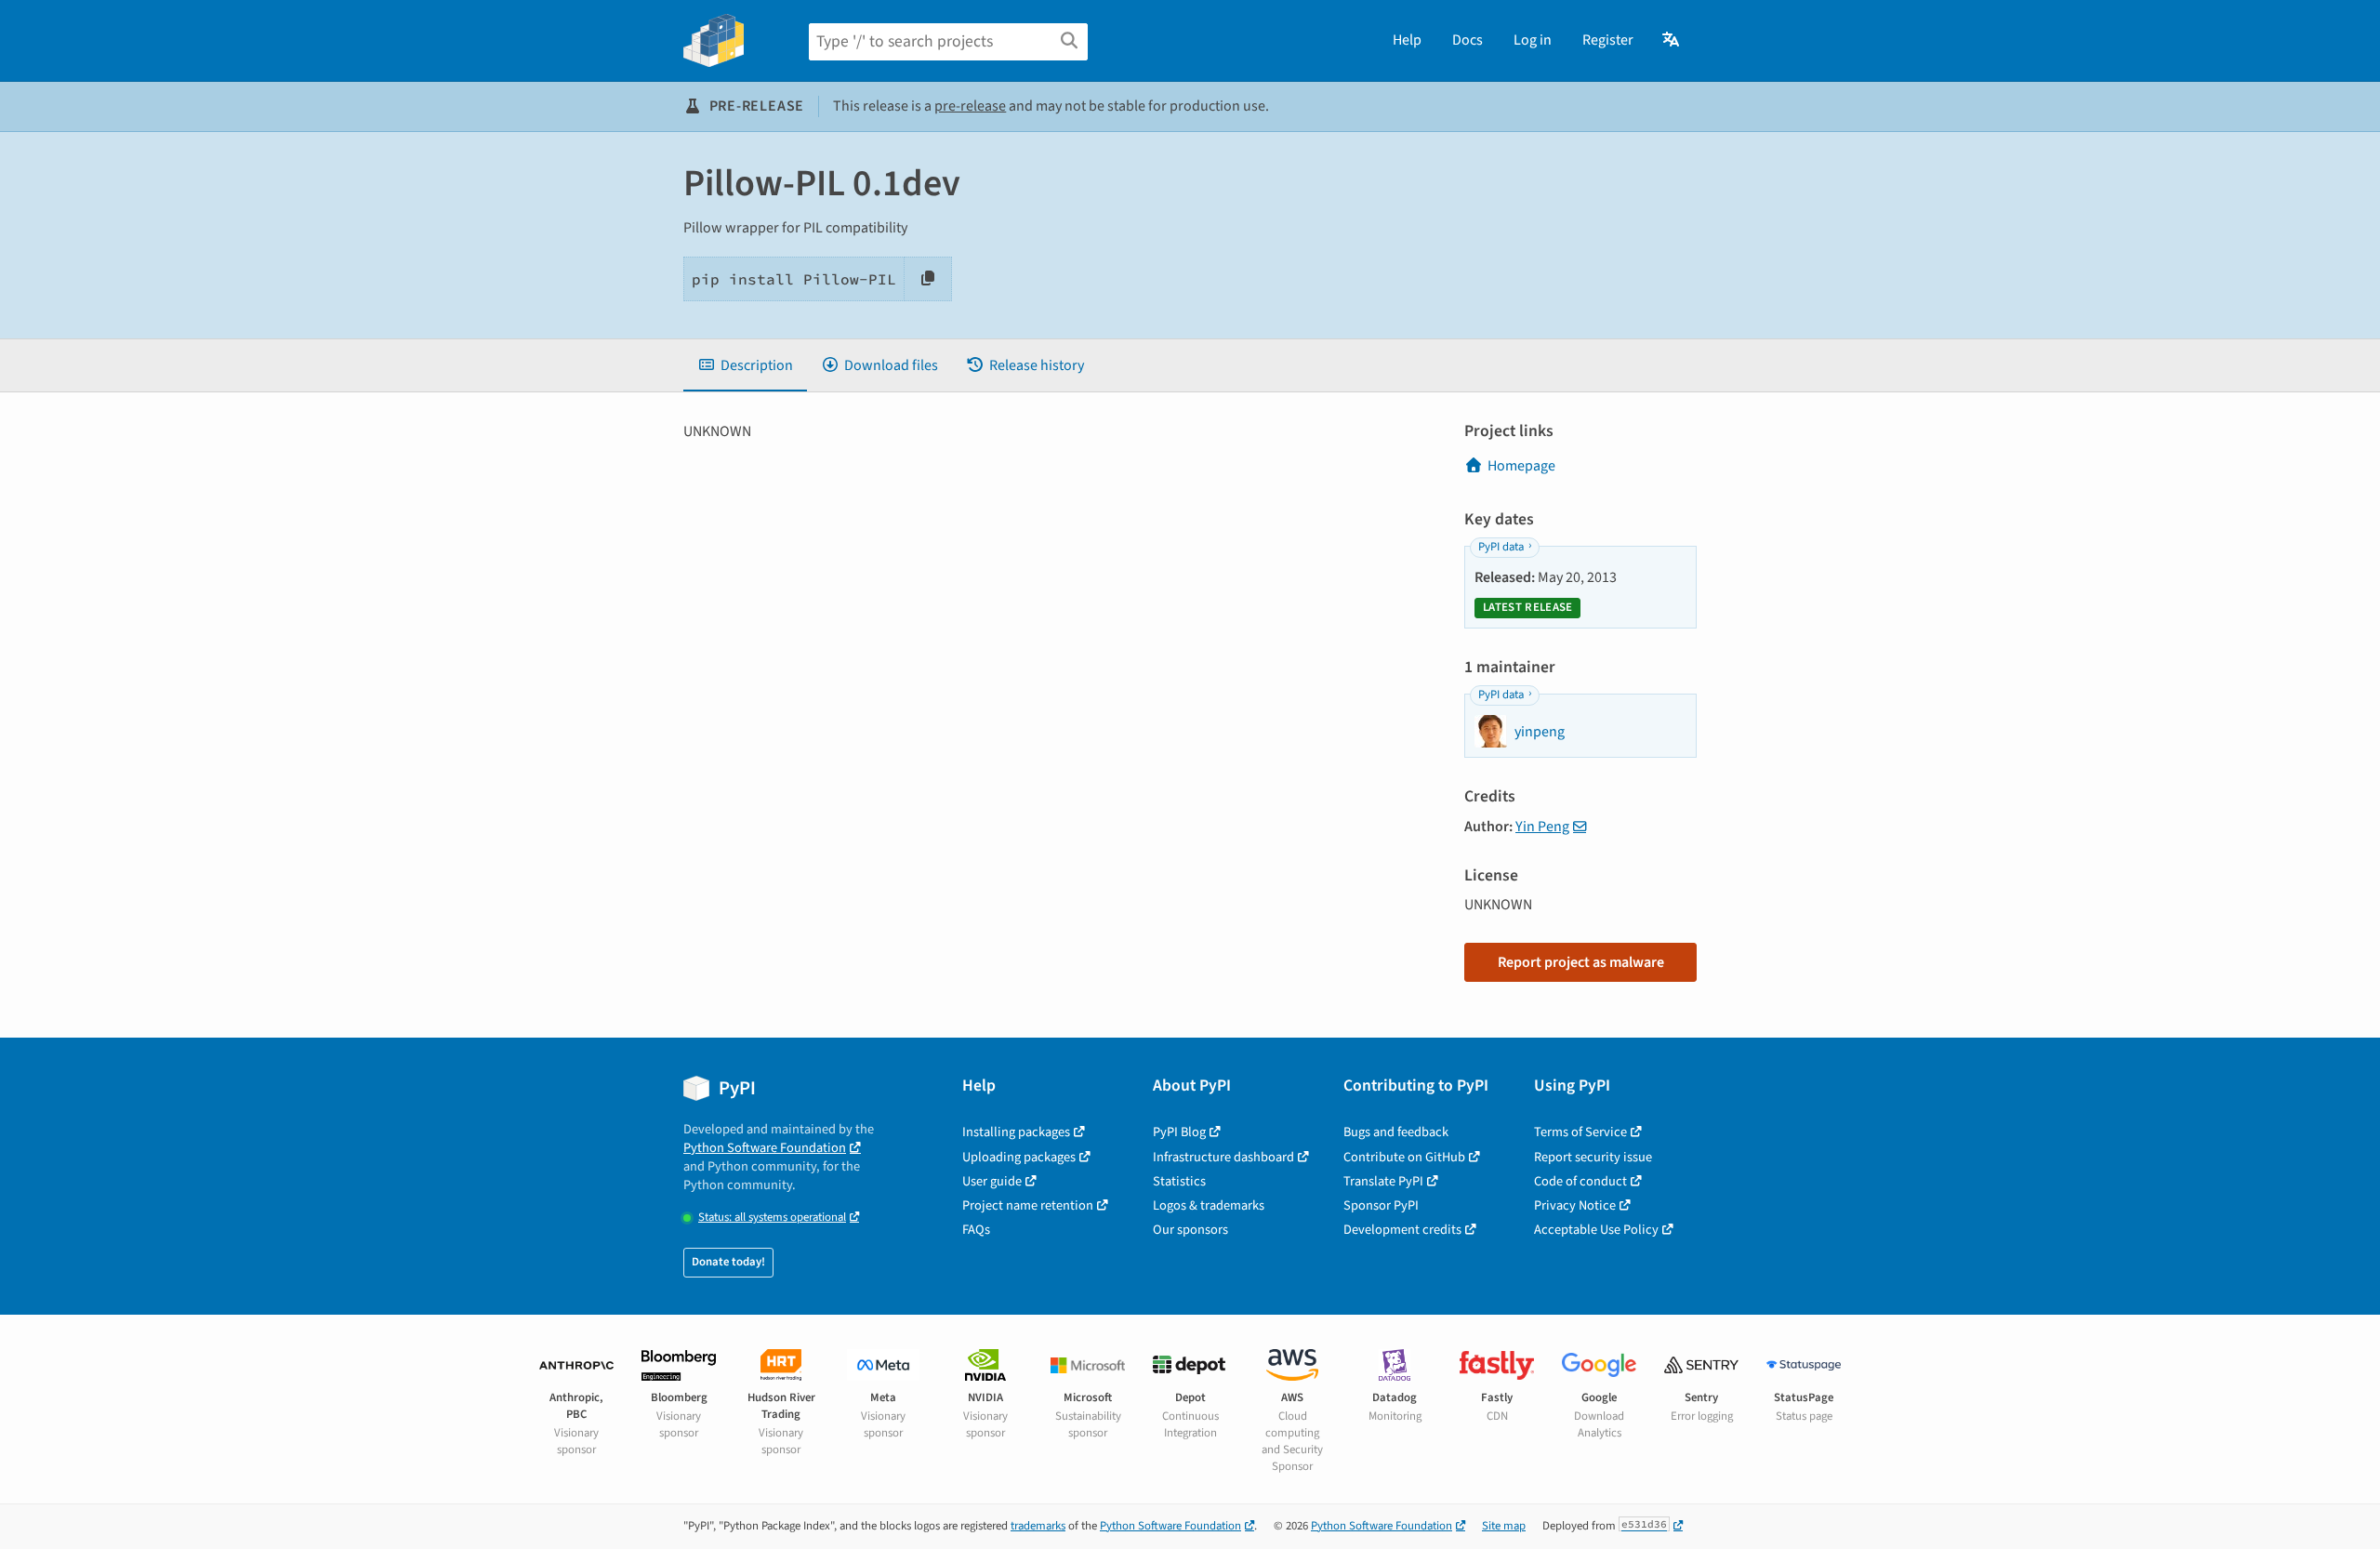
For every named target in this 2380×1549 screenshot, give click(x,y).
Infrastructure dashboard (1223, 1157)
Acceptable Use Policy (1596, 1230)
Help (1407, 40)
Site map (1504, 1526)
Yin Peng (1542, 827)
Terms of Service (1580, 1132)
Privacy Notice (1575, 1205)
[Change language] (1672, 40)
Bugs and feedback (1396, 1132)
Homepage (1521, 466)
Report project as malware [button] (1581, 962)
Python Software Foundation (765, 1148)
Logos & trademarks (1209, 1205)
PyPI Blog (1179, 1132)
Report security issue (1593, 1157)
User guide (992, 1181)
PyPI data (1501, 547)
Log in (1533, 40)
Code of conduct (1580, 1181)
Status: (772, 1218)
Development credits (1402, 1230)
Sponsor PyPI (1381, 1205)
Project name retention (1028, 1205)
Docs (1468, 40)
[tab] (745, 365)
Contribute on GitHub (1404, 1157)
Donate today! (728, 1262)
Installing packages (1016, 1132)
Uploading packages (1019, 1157)
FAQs (976, 1230)
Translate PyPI (1383, 1181)
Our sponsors (1190, 1230)
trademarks (1038, 1526)
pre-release (970, 106)
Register (1608, 40)
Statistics (1179, 1181)
